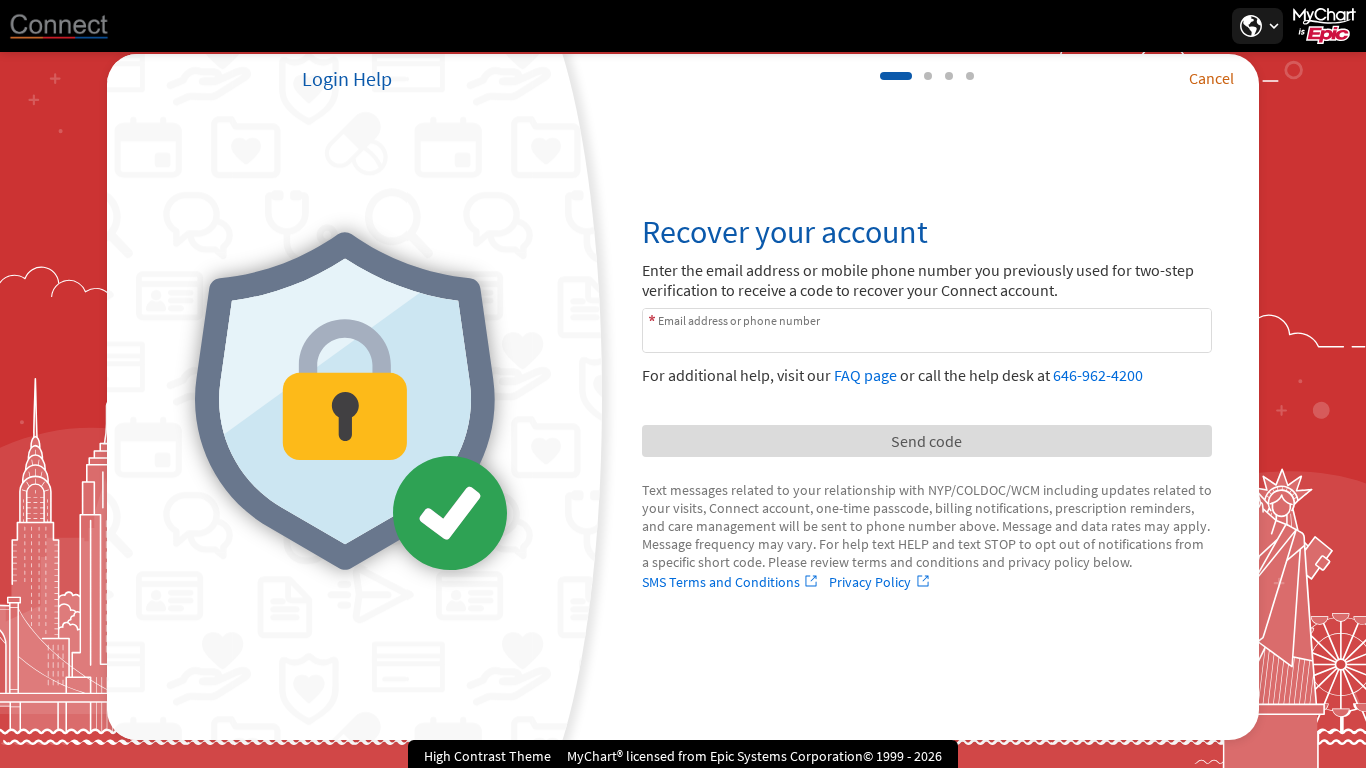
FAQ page (865, 375)
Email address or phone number (739, 320)
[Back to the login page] (69, 26)
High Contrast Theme (487, 756)
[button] (1257, 26)
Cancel (1211, 78)
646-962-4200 (1098, 375)
